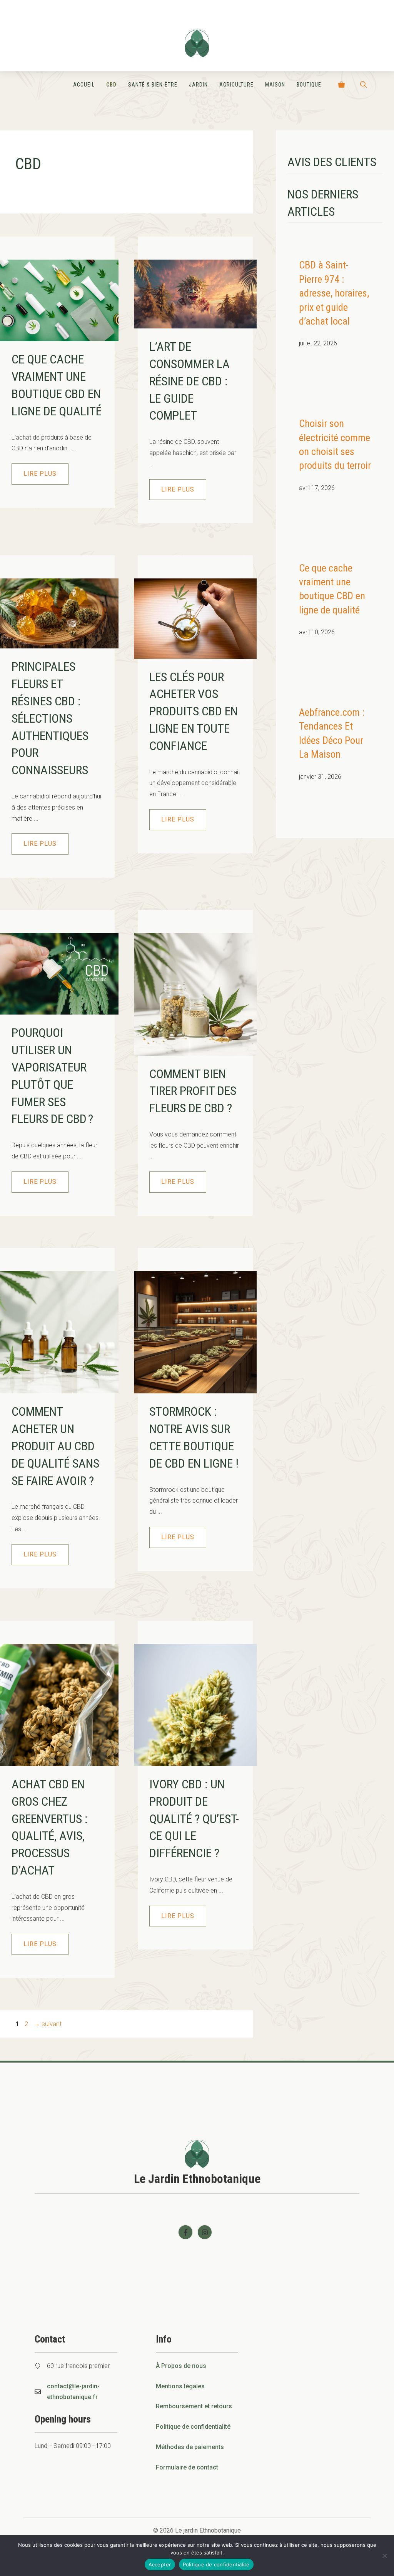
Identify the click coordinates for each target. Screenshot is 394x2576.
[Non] (384, 2556)
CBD (111, 85)
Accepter (160, 2564)
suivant (48, 2024)
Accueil (84, 85)
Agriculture (236, 85)
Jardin (198, 85)
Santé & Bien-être (153, 85)
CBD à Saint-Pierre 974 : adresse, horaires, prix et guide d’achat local (334, 293)
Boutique (309, 85)
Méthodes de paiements (190, 2447)
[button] (363, 85)
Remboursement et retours (194, 2406)
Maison (275, 85)
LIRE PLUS (40, 474)
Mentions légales (180, 2386)
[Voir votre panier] (341, 85)
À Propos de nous (181, 2366)
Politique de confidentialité (193, 2427)
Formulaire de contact (187, 2467)
